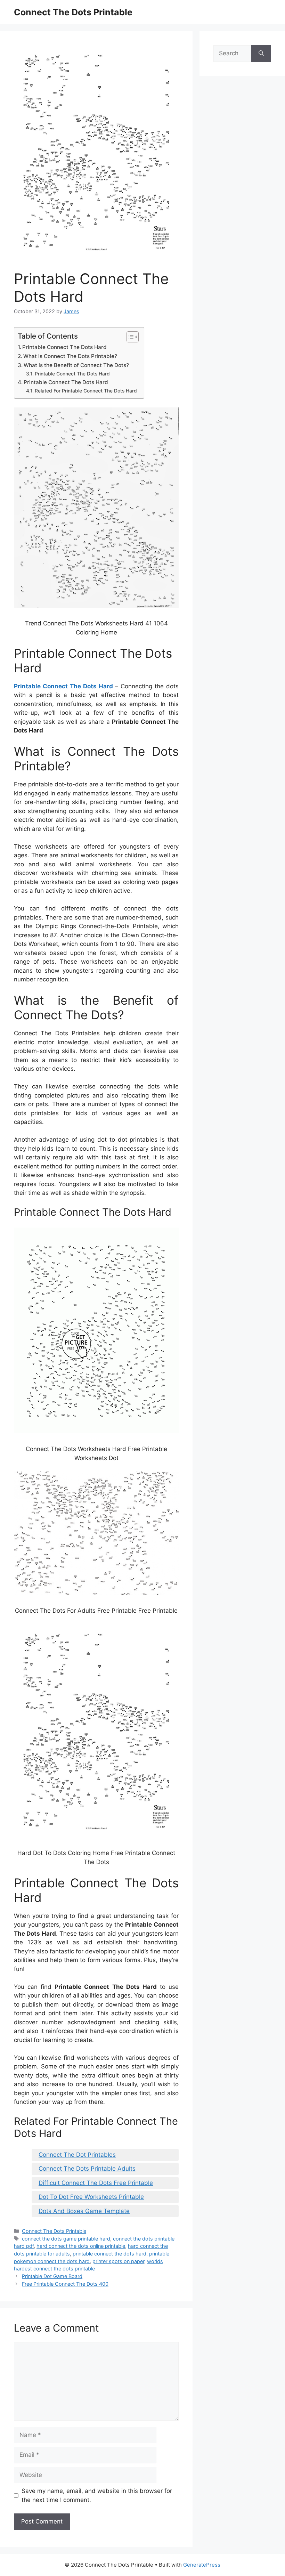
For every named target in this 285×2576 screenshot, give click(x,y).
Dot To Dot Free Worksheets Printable (91, 2197)
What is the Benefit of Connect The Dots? (76, 365)
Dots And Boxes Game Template (84, 2211)
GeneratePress (202, 2565)
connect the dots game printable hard (66, 2239)
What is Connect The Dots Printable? (70, 356)
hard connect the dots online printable (81, 2246)
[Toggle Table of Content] (129, 337)
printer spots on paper (118, 2261)
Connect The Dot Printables (77, 2155)
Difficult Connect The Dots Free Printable (96, 2183)
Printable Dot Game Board (52, 2276)
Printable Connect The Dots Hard (64, 347)
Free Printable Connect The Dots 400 (65, 2284)
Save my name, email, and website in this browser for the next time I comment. (97, 2495)
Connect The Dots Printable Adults (87, 2169)
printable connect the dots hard (109, 2254)
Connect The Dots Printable (73, 12)
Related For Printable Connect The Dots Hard (86, 391)
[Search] (261, 54)
